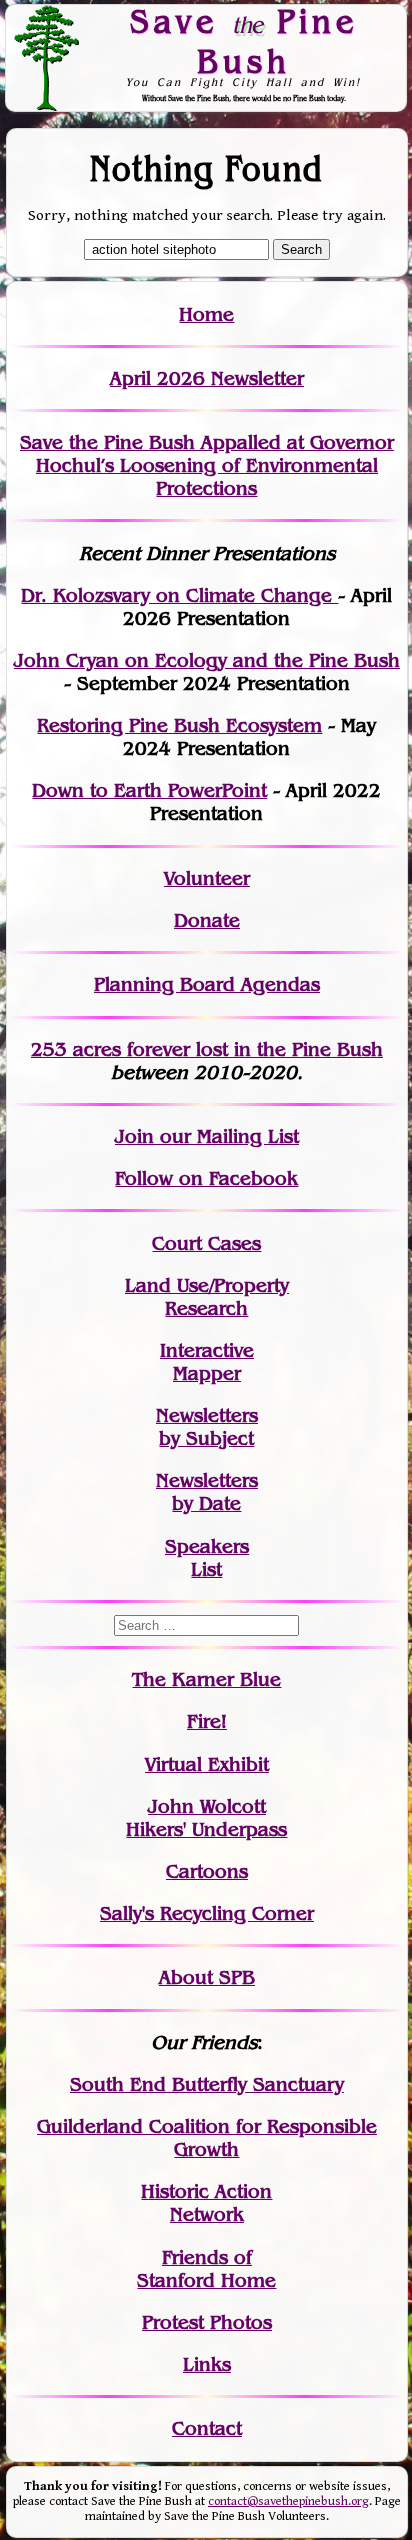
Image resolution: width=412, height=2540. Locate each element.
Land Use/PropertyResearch (207, 1297)
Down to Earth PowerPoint (149, 790)
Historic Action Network (206, 2203)
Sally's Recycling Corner (207, 1913)
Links (207, 2364)
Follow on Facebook (206, 1178)
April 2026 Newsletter (207, 378)
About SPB (207, 1977)
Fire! (207, 1721)
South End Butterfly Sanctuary (207, 2084)
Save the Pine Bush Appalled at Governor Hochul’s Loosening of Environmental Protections (207, 465)
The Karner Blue (206, 1679)
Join (134, 1136)
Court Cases (206, 1243)
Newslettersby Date (207, 1492)
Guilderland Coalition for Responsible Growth (207, 2138)
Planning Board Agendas (207, 984)
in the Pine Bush (267, 1049)
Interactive (207, 1350)
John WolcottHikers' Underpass (206, 1818)
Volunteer (207, 878)
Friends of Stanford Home (206, 2269)
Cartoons (207, 1871)
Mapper (207, 1373)
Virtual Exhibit (207, 1764)
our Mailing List (226, 1136)
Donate (207, 920)
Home (206, 314)
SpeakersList (207, 1558)
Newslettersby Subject (207, 1427)
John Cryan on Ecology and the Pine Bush (207, 660)
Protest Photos (207, 2322)
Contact (207, 2428)
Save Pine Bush (244, 40)
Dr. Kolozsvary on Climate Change (179, 595)
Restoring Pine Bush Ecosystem (179, 725)
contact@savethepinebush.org (288, 2501)
